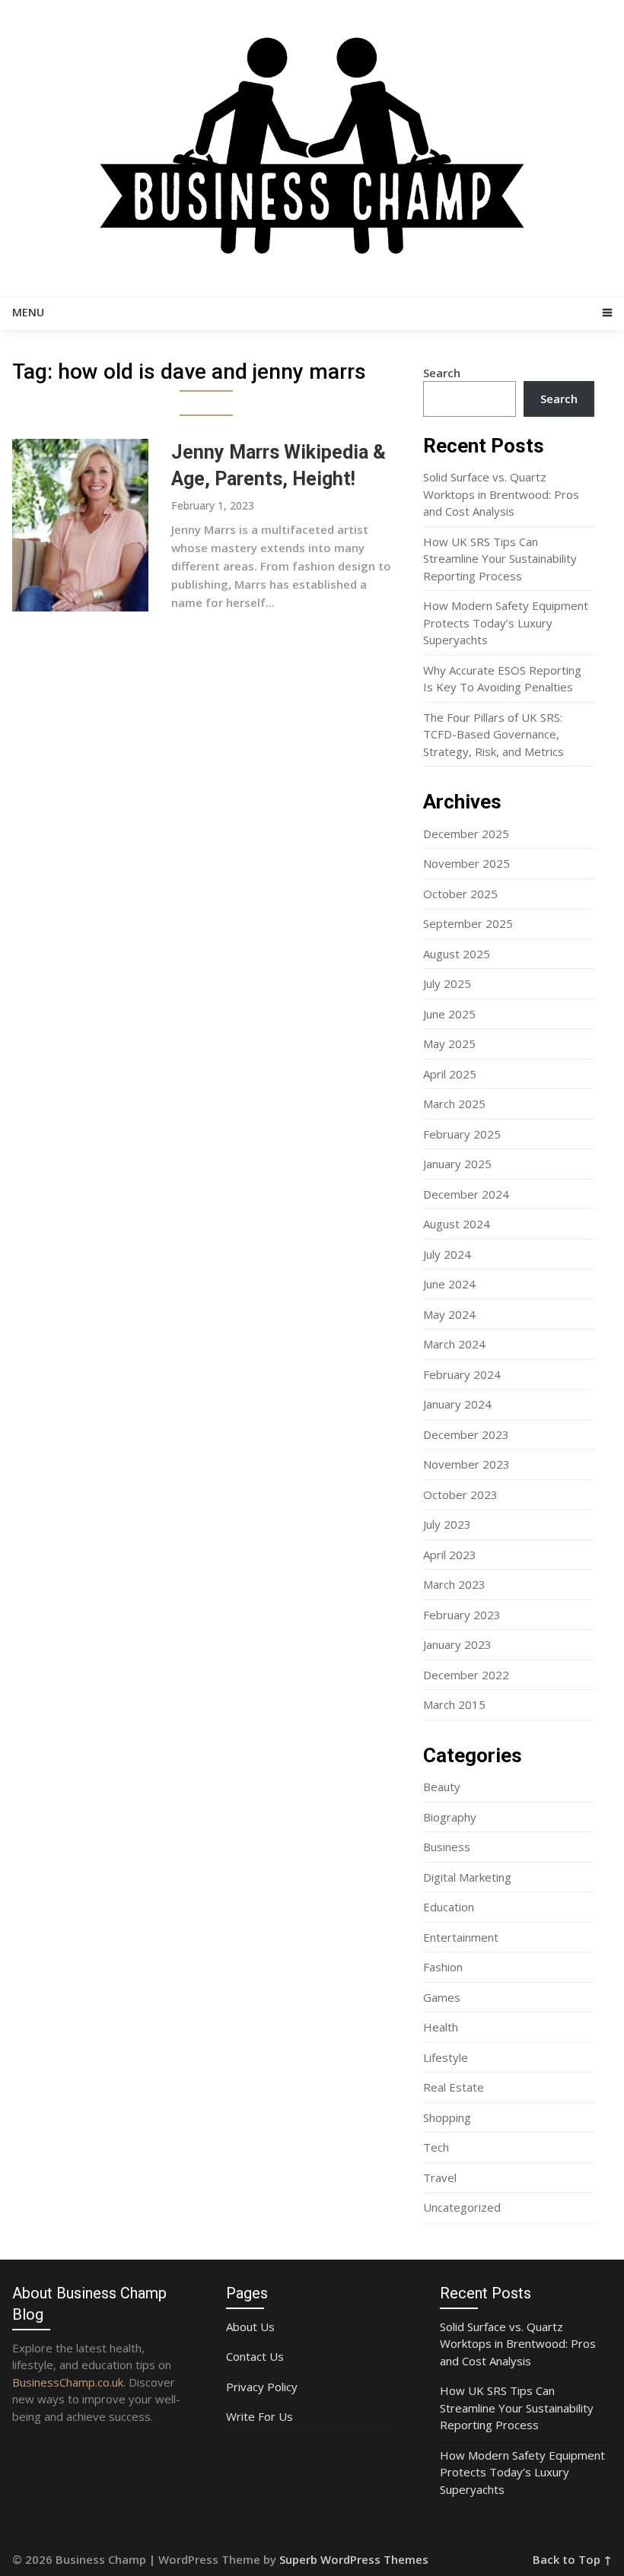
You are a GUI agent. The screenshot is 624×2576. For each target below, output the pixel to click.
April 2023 (450, 1555)
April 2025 (450, 1074)
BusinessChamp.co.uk (68, 2382)
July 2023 (447, 1524)
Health (441, 2027)
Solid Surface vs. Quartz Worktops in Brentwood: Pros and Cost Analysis (501, 494)
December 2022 (466, 1675)
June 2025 (449, 1014)
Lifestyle (446, 2057)
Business (447, 1847)
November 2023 (466, 1464)
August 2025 (457, 954)
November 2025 (466, 863)
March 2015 (454, 1704)
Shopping (447, 2117)
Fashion (443, 1967)
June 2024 (449, 1284)
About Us (250, 2327)
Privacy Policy (262, 2387)
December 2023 (466, 1434)
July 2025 (447, 983)
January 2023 (457, 1644)
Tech (436, 2147)
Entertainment (461, 1937)
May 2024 (449, 1314)
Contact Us (255, 2356)
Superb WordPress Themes (354, 2559)
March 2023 (454, 1584)
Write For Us (259, 2416)
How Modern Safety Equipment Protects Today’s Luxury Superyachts (506, 623)
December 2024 (466, 1194)
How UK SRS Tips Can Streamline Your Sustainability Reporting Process (500, 559)
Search (442, 373)
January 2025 (457, 1164)
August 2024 (457, 1224)
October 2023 (460, 1494)
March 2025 (454, 1104)
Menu (28, 312)
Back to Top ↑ (572, 2559)
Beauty (442, 1787)
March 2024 (454, 1344)
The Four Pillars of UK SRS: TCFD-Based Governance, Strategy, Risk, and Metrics (493, 734)
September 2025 (468, 923)
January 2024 (457, 1404)
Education (449, 1907)
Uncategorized (462, 2207)
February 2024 (462, 1374)
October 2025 (460, 894)
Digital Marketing (467, 1877)
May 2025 (449, 1043)
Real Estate (454, 2087)
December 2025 (466, 834)
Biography (450, 1817)
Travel (440, 2177)
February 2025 (462, 1134)
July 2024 (447, 1254)
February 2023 (462, 1615)
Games (442, 1997)
